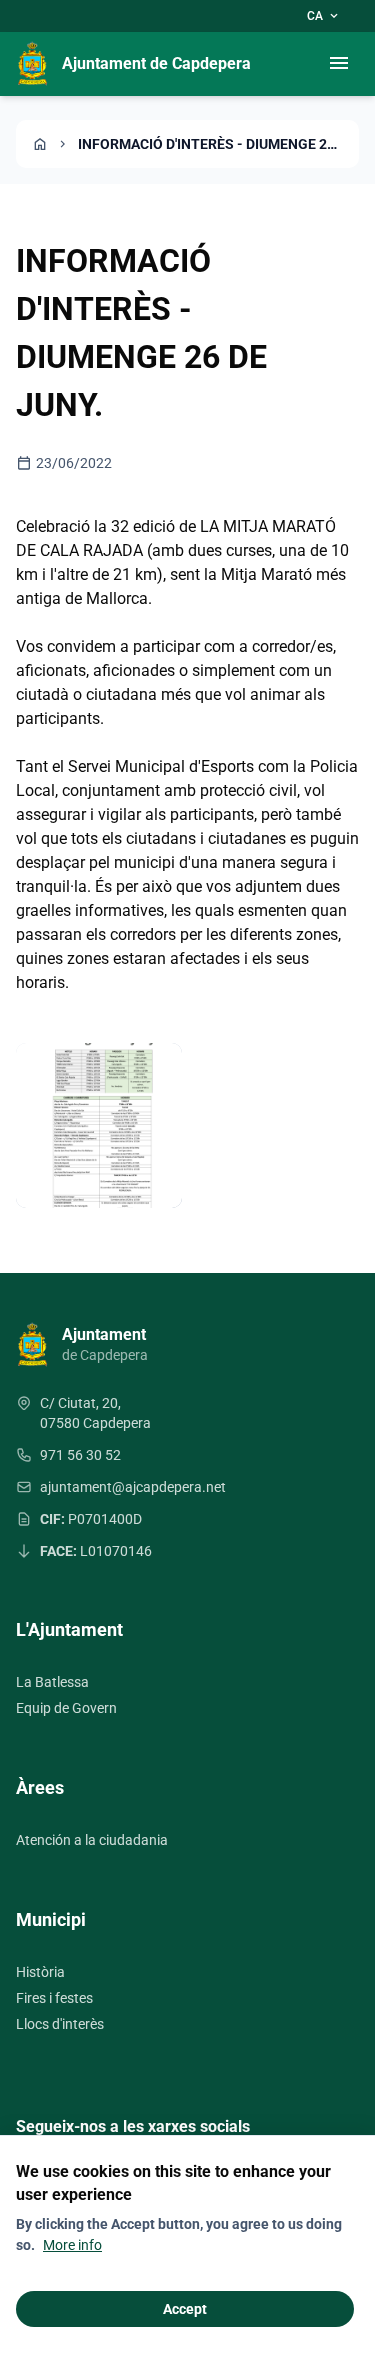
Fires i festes (54, 1998)
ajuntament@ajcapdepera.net (133, 1487)
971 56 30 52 (80, 1455)
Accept (185, 2309)
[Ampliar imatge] (99, 1126)
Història (40, 1972)
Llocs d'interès (60, 2024)
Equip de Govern (66, 1708)
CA (324, 16)
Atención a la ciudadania (92, 1840)
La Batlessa (52, 1682)
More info (72, 2245)
